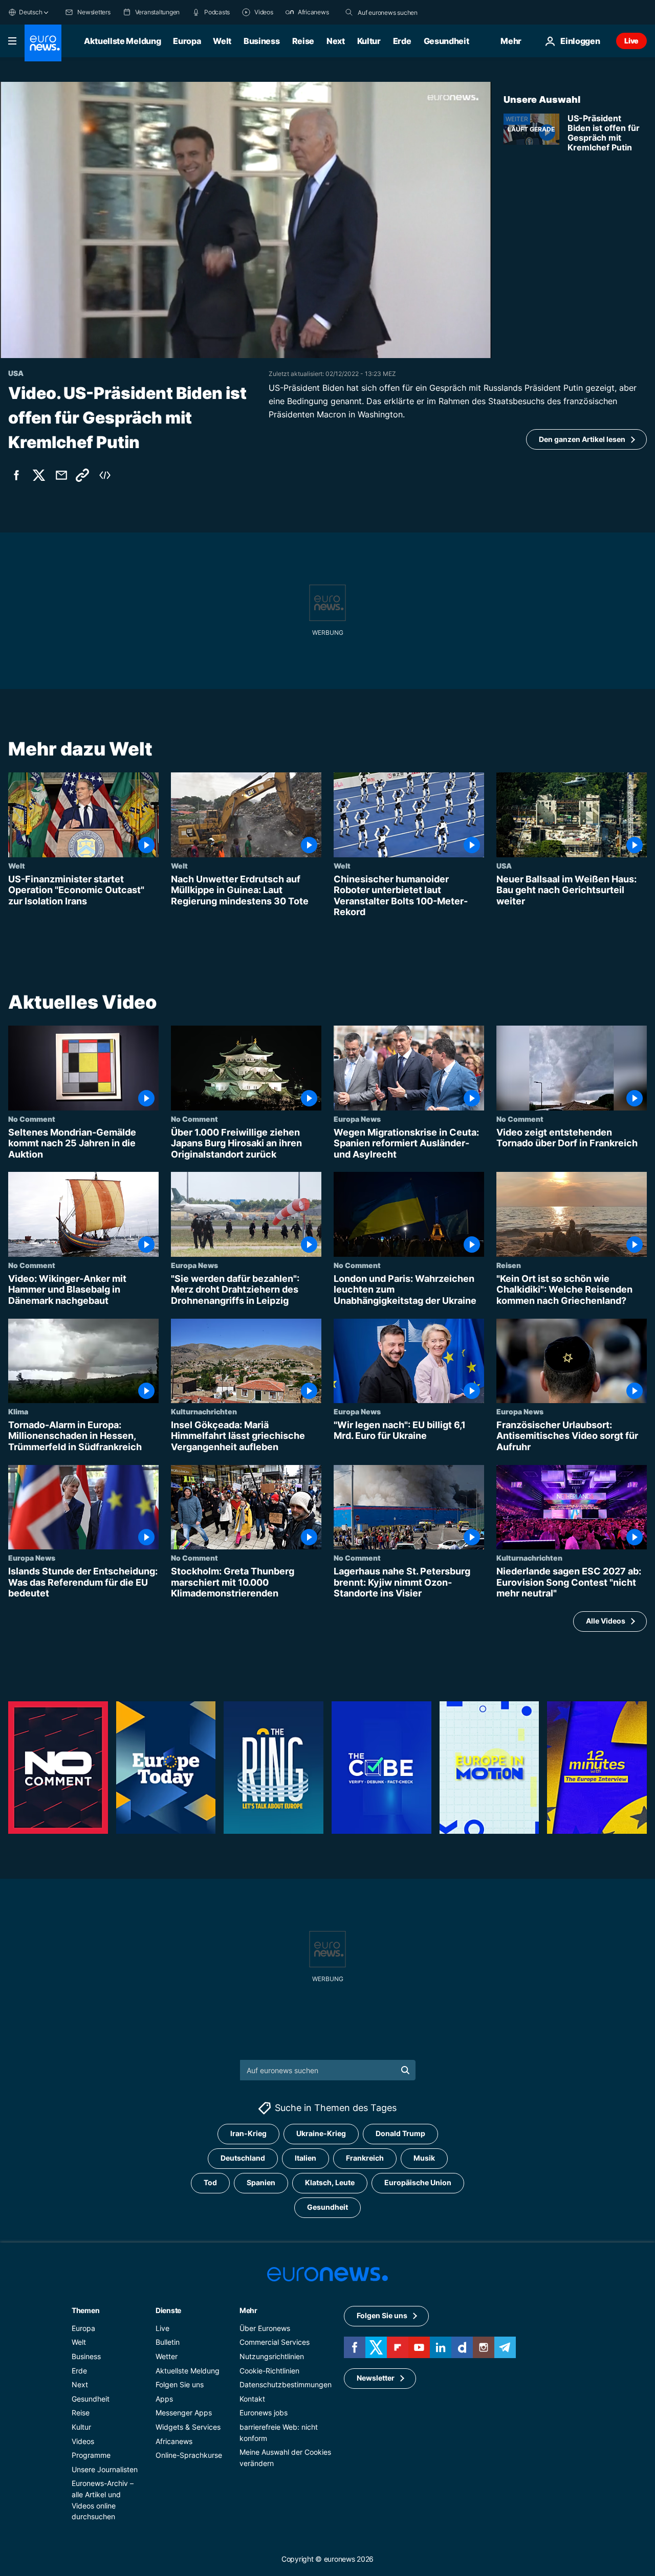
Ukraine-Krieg (321, 2134)
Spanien (261, 2183)
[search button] (349, 12)
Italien (305, 2158)
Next (336, 41)
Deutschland (243, 2158)
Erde (402, 41)
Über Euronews (265, 2328)
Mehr (248, 2310)
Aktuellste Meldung (122, 41)
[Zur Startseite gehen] (43, 43)
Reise (303, 41)
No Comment (32, 1119)
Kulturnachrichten (204, 1411)
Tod (210, 2183)
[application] (246, 220)
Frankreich (365, 2158)
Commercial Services (275, 2342)
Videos (83, 2441)
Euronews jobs (264, 2413)
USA (504, 865)
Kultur (369, 41)
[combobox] (401, 12)
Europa (187, 41)
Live (631, 41)
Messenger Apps (184, 2413)
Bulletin (168, 2342)
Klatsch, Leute (330, 2183)
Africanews (174, 2441)
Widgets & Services (188, 2427)
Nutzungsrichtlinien (272, 2356)
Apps (164, 2399)
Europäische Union (418, 2183)
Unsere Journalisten (105, 2469)
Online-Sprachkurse (189, 2455)
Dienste (168, 2310)
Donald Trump (400, 2134)
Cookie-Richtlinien (269, 2371)
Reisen (509, 1265)
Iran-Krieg (248, 2134)
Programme (91, 2455)
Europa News (357, 1119)
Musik (424, 2158)
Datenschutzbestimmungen (286, 2384)
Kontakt (252, 2399)
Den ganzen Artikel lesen (582, 439)
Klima (18, 1411)
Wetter (167, 2356)
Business (261, 41)
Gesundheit (446, 41)
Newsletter (376, 2378)
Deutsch (30, 12)
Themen (85, 2310)
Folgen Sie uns (180, 2384)
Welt (222, 41)
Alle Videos (606, 1621)
